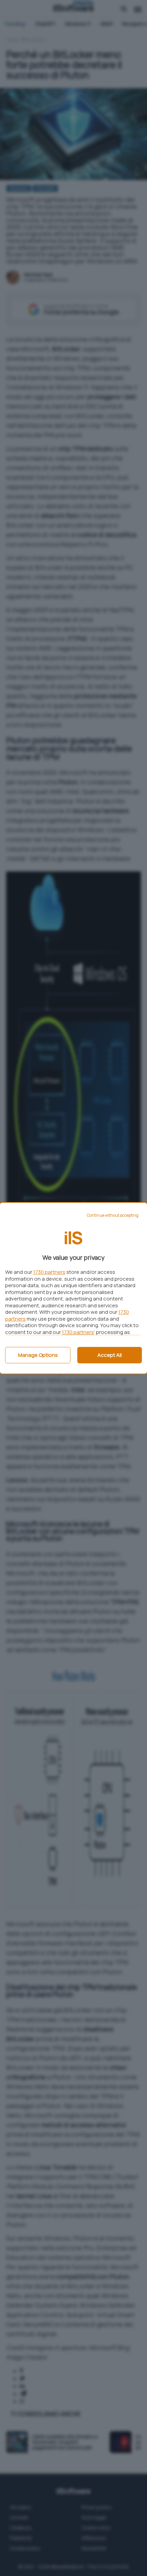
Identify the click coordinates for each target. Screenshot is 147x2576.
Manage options (38, 1355)
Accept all (110, 1355)
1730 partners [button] (49, 1272)
